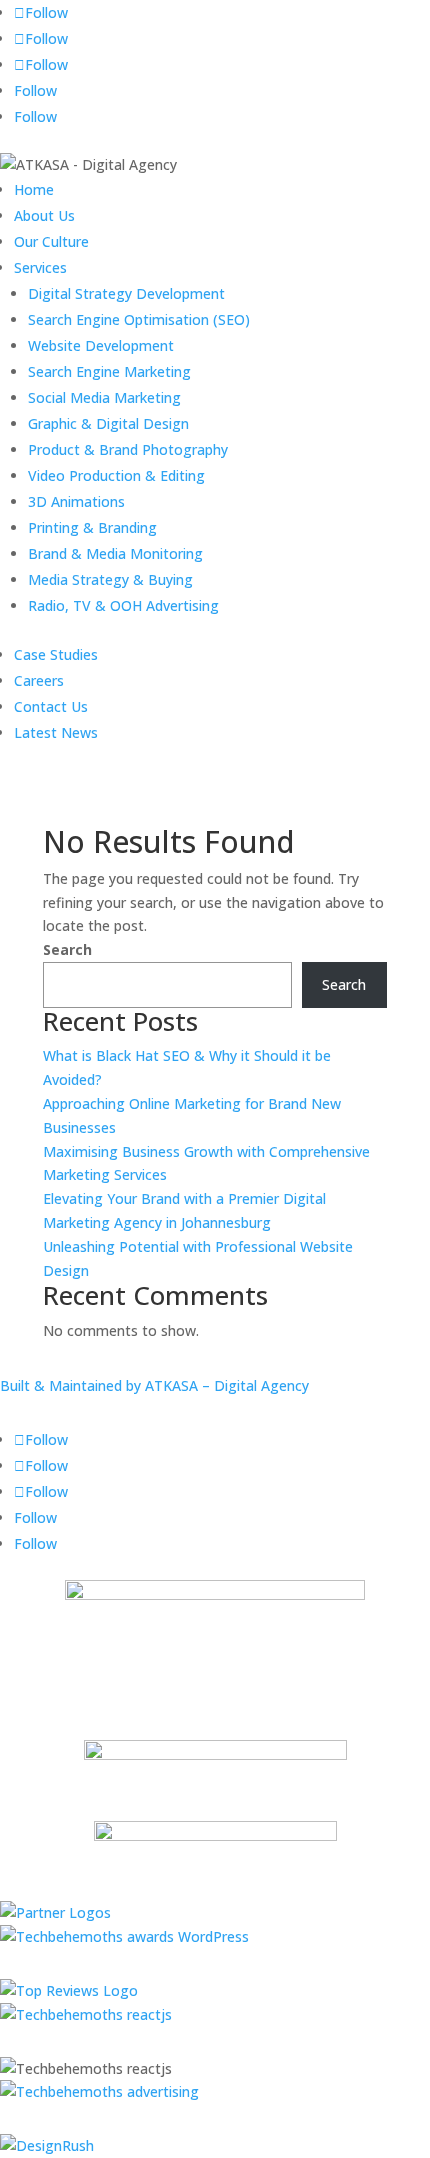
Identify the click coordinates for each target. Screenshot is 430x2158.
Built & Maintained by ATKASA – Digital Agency (154, 1385)
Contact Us (51, 706)
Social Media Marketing (104, 397)
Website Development (101, 345)
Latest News (56, 732)
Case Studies (56, 654)
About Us (44, 215)
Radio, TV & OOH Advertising (123, 605)
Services (40, 267)
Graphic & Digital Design (108, 423)
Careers (39, 680)
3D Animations (76, 501)
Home (34, 189)
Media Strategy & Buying (110, 579)
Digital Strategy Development (126, 293)
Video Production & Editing (116, 475)
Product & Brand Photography (128, 449)
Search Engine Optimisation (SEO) (139, 319)
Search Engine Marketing (109, 371)
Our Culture (51, 241)
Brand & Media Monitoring (115, 553)
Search (67, 949)
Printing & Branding (92, 527)
